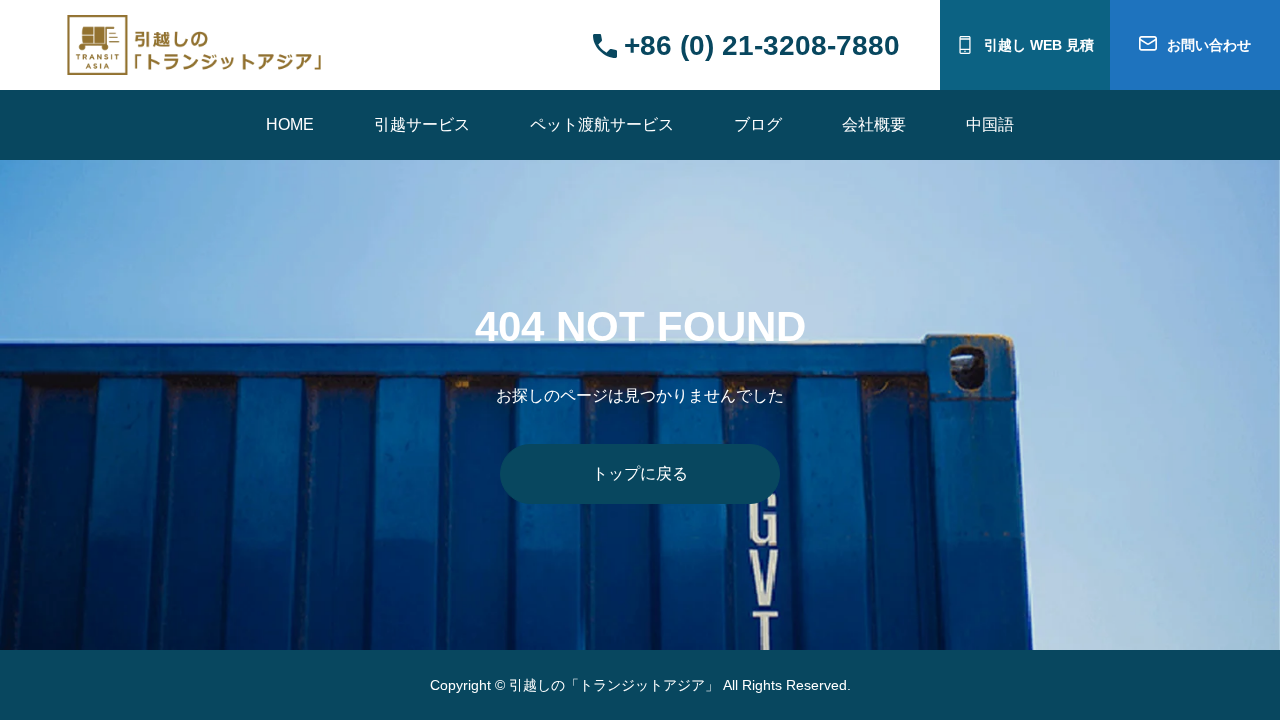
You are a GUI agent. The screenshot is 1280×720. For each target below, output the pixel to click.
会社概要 (874, 124)
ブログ (758, 124)
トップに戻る (640, 473)
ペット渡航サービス (602, 124)
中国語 (990, 124)
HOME (290, 124)
